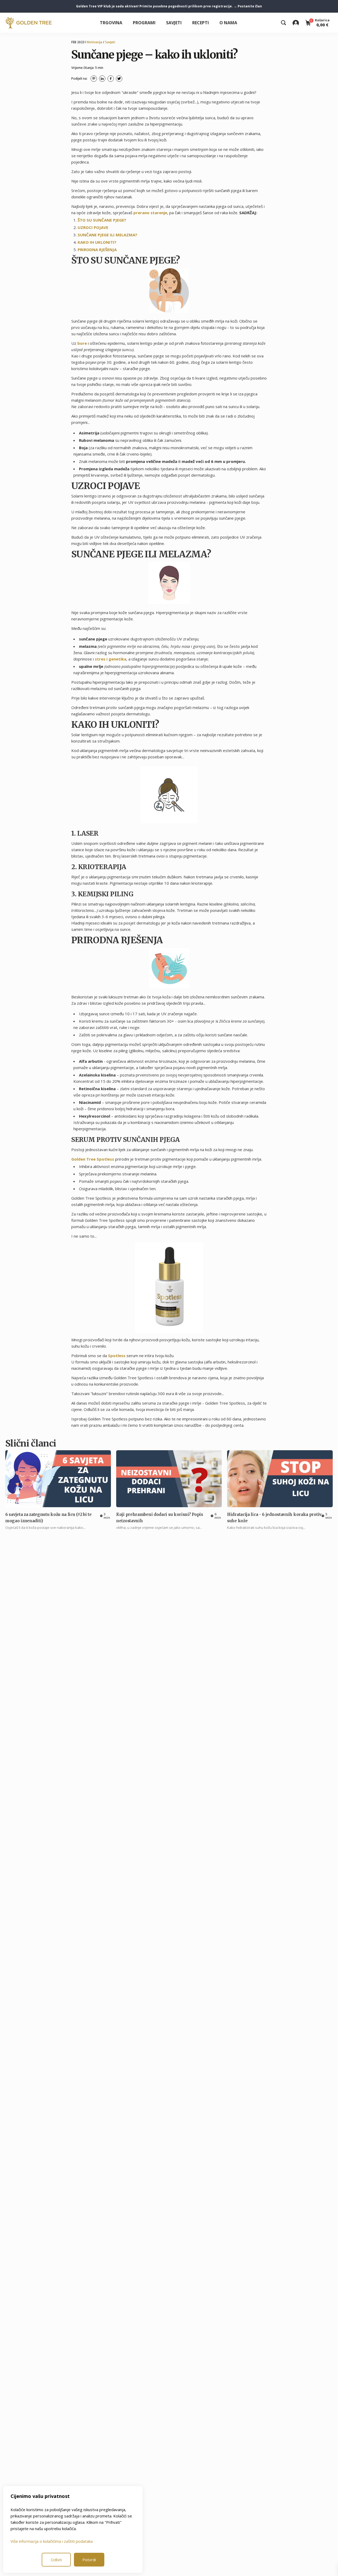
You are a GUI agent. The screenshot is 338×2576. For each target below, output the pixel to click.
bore (82, 343)
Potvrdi (89, 2560)
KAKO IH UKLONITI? (97, 242)
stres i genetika (111, 659)
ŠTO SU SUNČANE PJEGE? (102, 220)
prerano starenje (150, 213)
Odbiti (56, 2560)
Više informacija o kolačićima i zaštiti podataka (52, 2541)
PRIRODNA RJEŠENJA (97, 250)
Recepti (201, 23)
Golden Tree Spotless (93, 1159)
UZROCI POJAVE (93, 227)
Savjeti (174, 23)
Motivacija (95, 42)
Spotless (117, 1356)
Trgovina (111, 23)
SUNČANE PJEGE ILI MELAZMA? (107, 235)
